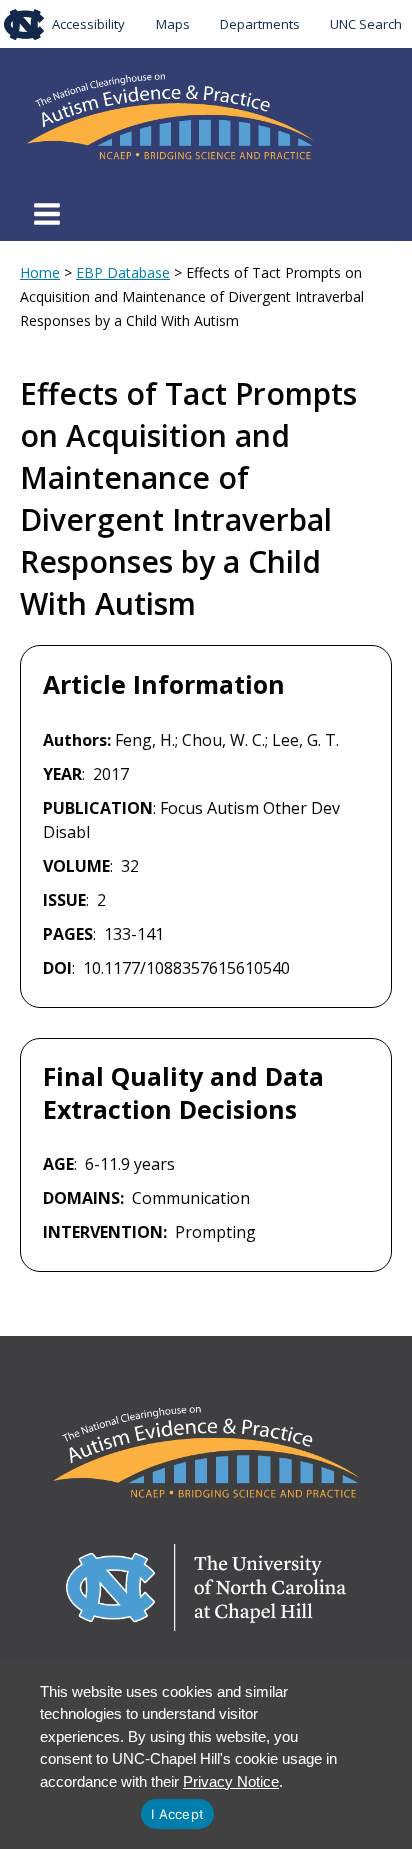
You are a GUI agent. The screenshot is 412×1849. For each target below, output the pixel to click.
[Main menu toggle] (47, 214)
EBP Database (123, 272)
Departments (260, 24)
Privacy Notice (231, 1781)
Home (40, 272)
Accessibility (88, 24)
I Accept (177, 1814)
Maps (173, 24)
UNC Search (366, 24)
